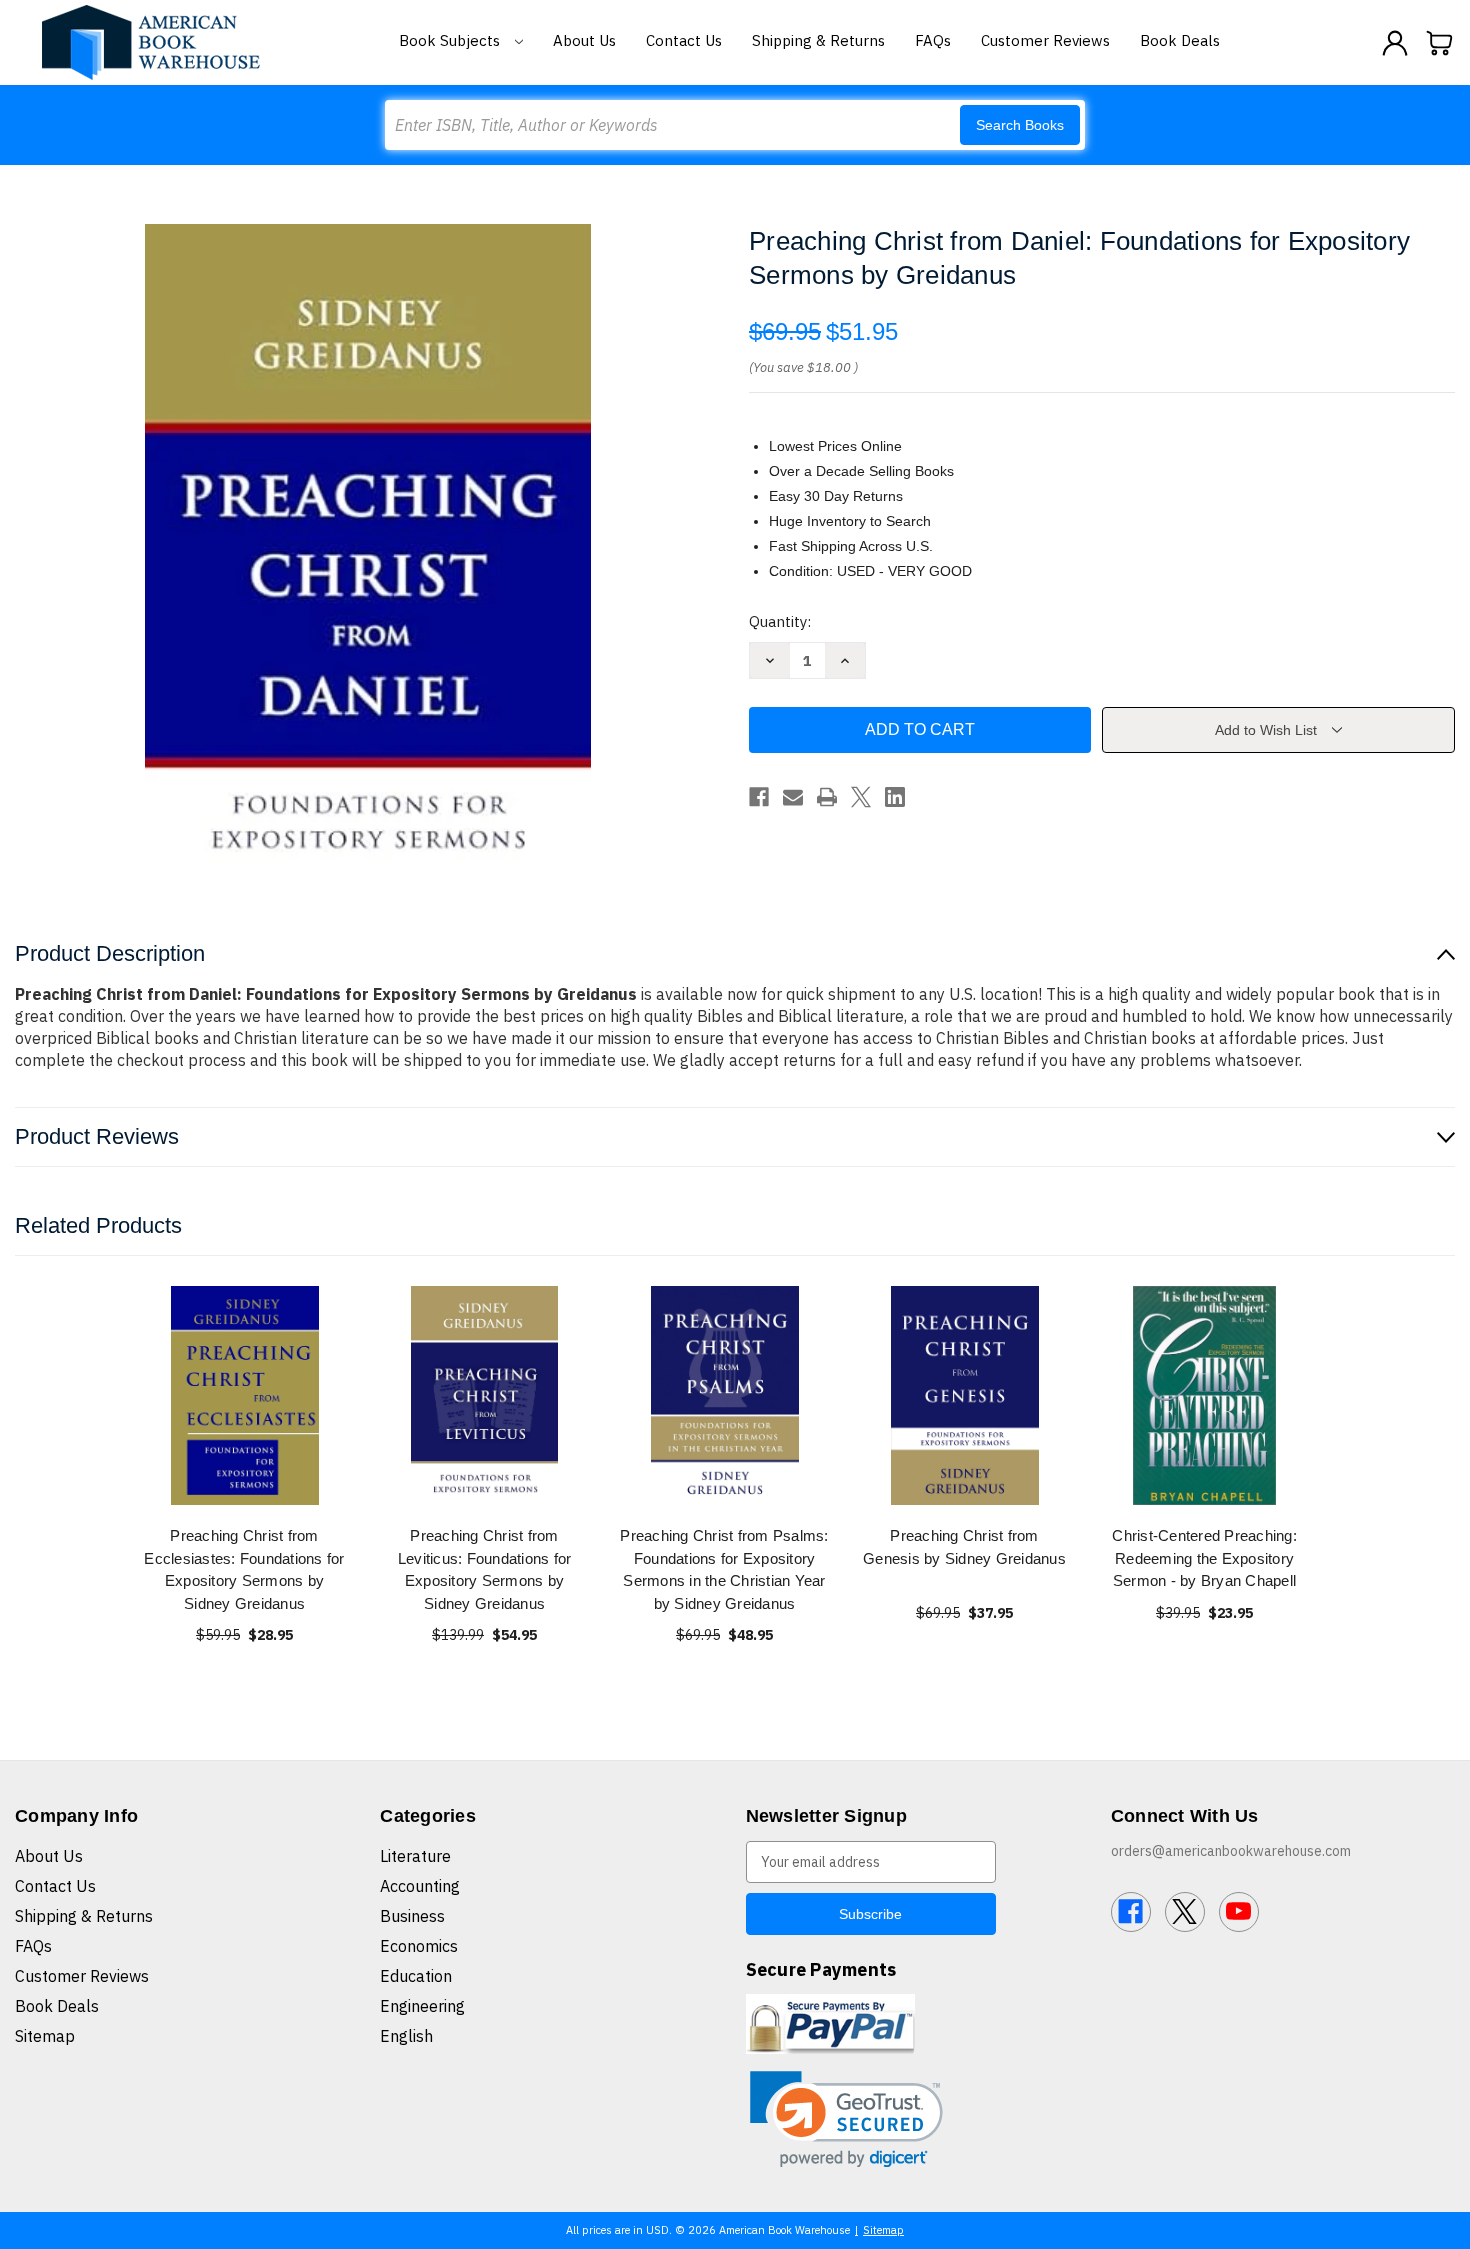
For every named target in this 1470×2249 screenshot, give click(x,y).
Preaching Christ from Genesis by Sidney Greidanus (964, 1547)
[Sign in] (1395, 43)
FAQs (933, 40)
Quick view (245, 1395)
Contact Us (684, 40)
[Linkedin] (895, 797)
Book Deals (1180, 40)
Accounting (420, 1886)
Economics (419, 1946)
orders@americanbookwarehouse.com (1231, 1851)
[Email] (793, 797)
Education (416, 1976)
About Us (584, 40)
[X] (861, 797)
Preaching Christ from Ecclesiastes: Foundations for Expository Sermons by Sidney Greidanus (244, 1569)
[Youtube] (1239, 1912)
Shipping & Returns (818, 40)
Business (412, 1916)
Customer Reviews (1045, 40)
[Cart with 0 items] (1440, 43)
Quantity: (780, 621)
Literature (415, 1856)
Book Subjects (451, 40)
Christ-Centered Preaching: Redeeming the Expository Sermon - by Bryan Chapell (1204, 1558)
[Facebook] (759, 797)
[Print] (827, 797)
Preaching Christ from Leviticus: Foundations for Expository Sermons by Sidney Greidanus (485, 1569)
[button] (846, 2119)
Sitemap (45, 2036)
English (406, 2036)
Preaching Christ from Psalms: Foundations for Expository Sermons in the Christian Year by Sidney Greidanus (724, 1569)
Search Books (1020, 125)
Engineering (422, 2006)
